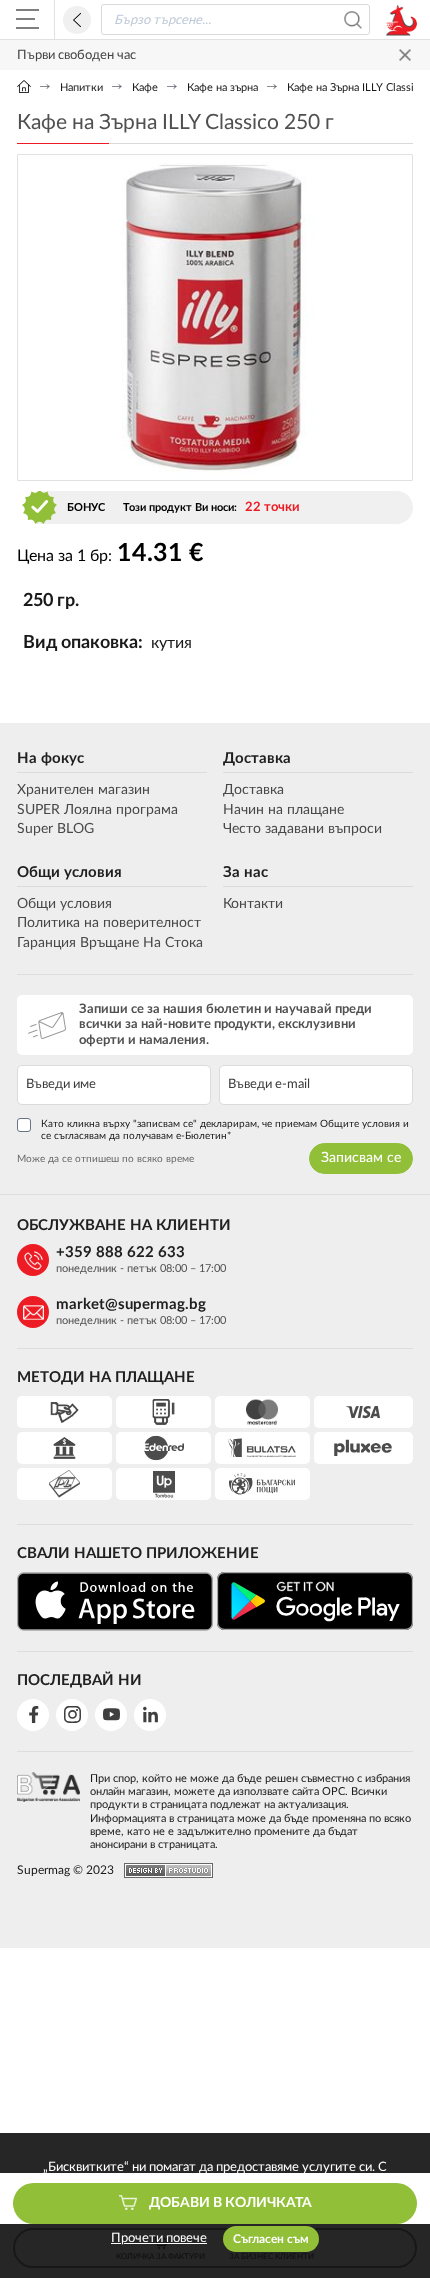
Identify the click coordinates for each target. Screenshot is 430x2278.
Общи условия (69, 872)
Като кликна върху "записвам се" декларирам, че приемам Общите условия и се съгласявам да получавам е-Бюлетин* (225, 1130)
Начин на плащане (283, 810)
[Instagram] (72, 1715)
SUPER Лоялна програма (97, 810)
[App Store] (115, 1601)
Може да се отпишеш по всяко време (105, 1159)
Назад (77, 20)
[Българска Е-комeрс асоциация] (48, 1805)
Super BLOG (55, 829)
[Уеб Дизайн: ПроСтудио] (163, 1870)
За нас (245, 872)
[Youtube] (111, 1715)
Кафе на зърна (222, 87)
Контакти (253, 904)
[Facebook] (33, 1715)
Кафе (145, 87)
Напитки (81, 87)
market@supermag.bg (131, 1304)
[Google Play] (315, 1601)
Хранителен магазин (83, 790)
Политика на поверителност (109, 923)
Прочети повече (159, 2238)
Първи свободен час (76, 55)
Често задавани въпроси (302, 829)
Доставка (257, 758)
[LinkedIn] (150, 1715)
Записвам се (361, 1158)
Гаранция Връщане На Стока (110, 943)
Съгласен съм (271, 2239)
